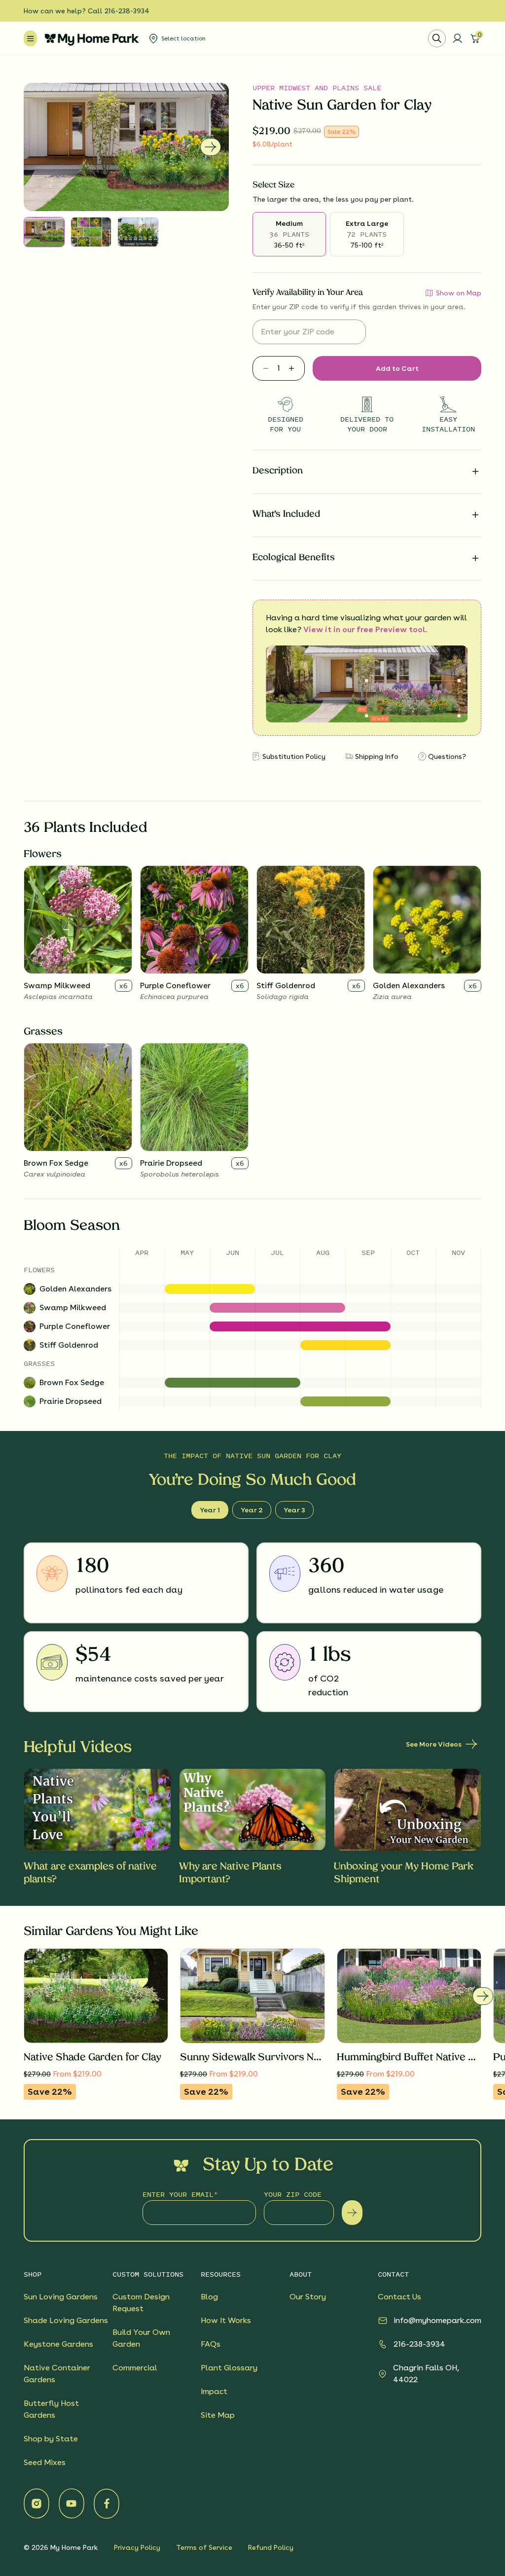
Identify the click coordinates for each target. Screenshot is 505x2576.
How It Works (226, 2320)
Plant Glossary (229, 2368)
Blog (209, 2297)
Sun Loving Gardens (61, 2297)
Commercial (135, 2368)
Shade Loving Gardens (66, 2320)
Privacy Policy (137, 2547)
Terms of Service (204, 2547)
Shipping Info (377, 756)
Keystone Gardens (58, 2344)
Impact (214, 2391)
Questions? (447, 756)
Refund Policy (271, 2547)
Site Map (218, 2415)
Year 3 (294, 1510)
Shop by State (51, 2439)
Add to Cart (397, 368)
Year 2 (252, 1510)
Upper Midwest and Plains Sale (317, 88)
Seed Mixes (45, 2462)
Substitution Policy (294, 756)
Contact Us (399, 2297)
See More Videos (434, 1744)
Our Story (308, 2297)
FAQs (211, 2344)
